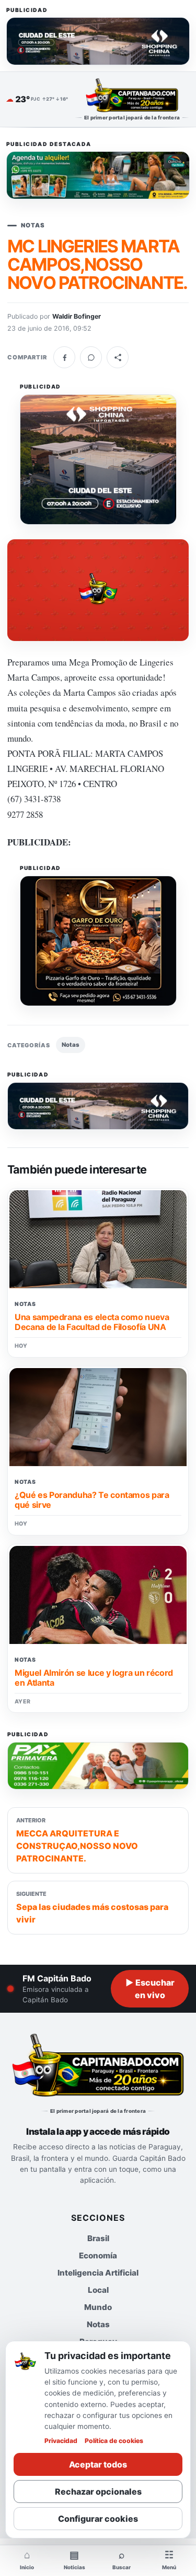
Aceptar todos (98, 2464)
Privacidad (61, 2441)
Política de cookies (114, 2441)
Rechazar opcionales (98, 2492)
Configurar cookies (98, 2519)
